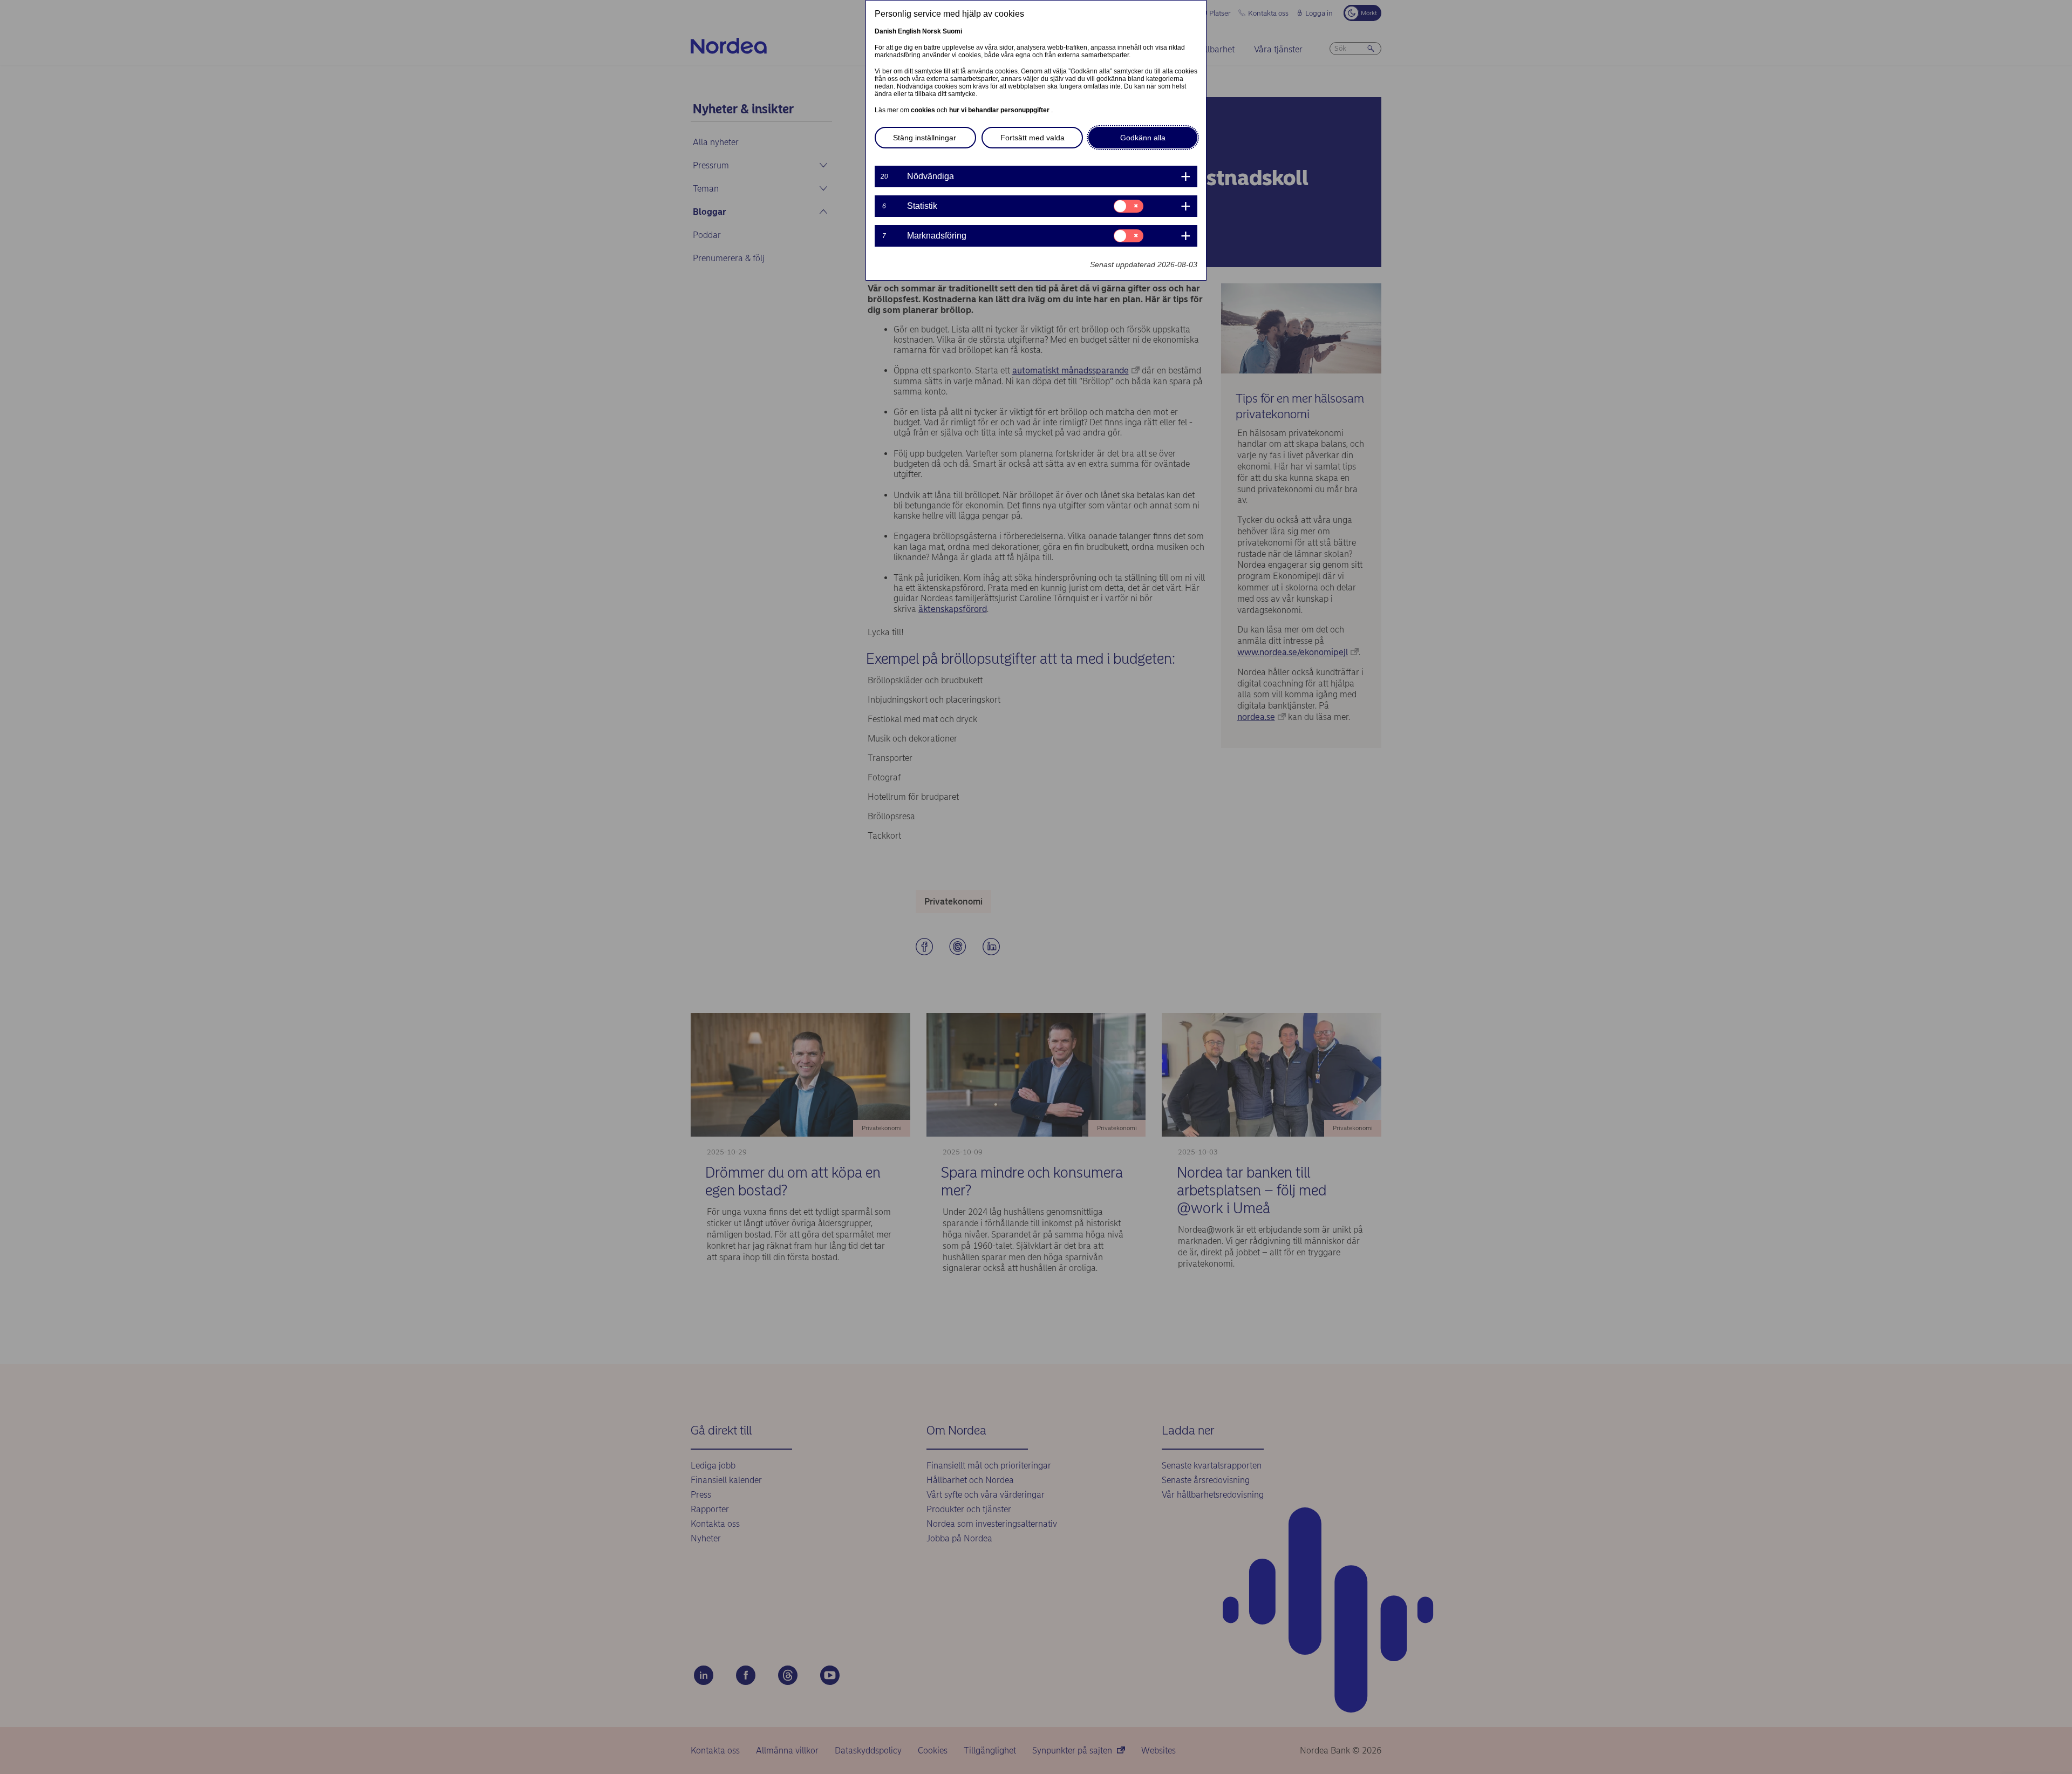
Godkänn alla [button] (1143, 138)
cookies (924, 110)
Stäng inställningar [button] (925, 138)
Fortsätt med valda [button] (1032, 138)
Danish (885, 31)
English (909, 31)
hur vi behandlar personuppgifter (1000, 110)
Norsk (932, 31)
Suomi (952, 31)
